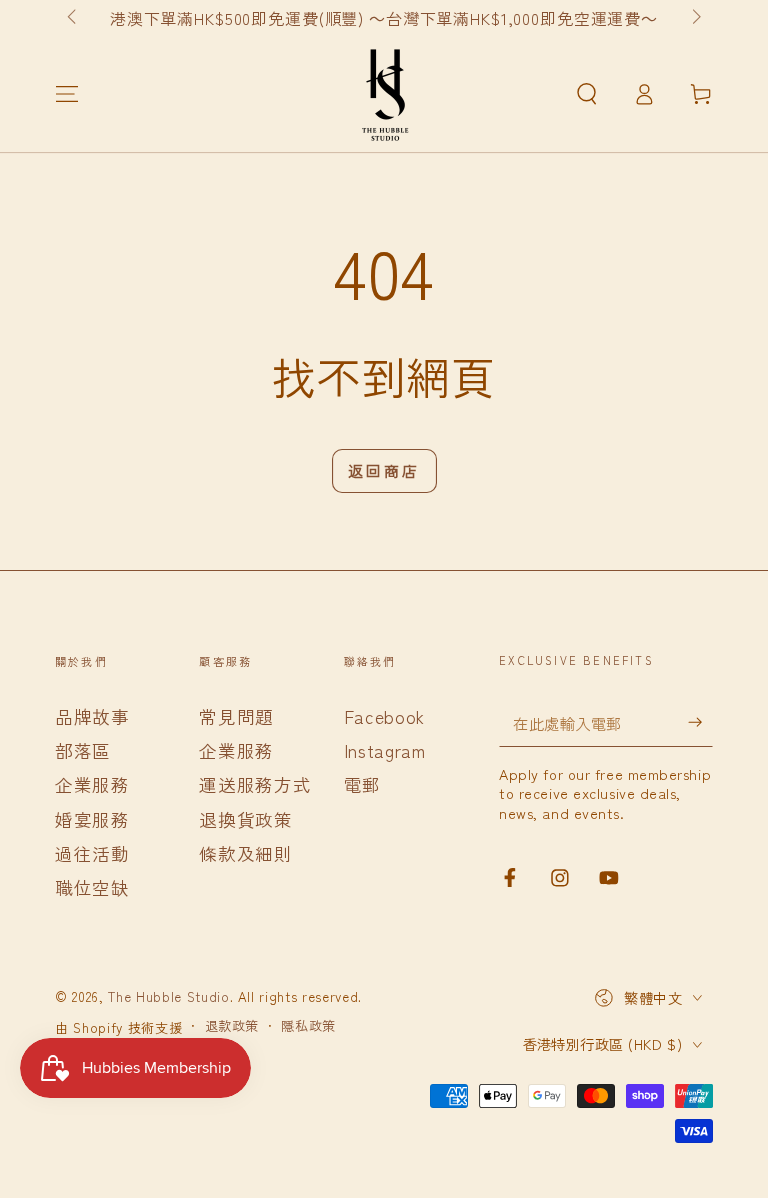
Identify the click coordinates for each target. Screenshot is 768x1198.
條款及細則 (245, 853)
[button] (586, 94)
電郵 (362, 784)
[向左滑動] (73, 18)
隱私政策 (308, 1026)
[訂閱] (700, 722)
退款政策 (232, 1026)
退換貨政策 (245, 819)
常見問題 (236, 716)
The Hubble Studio (168, 996)
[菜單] (67, 94)
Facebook (384, 716)
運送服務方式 (255, 784)
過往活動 (92, 853)
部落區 (83, 750)
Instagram (385, 750)
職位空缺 (92, 887)
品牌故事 (92, 716)
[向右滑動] (694, 18)
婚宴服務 (92, 819)
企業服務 (92, 784)
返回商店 (384, 470)
